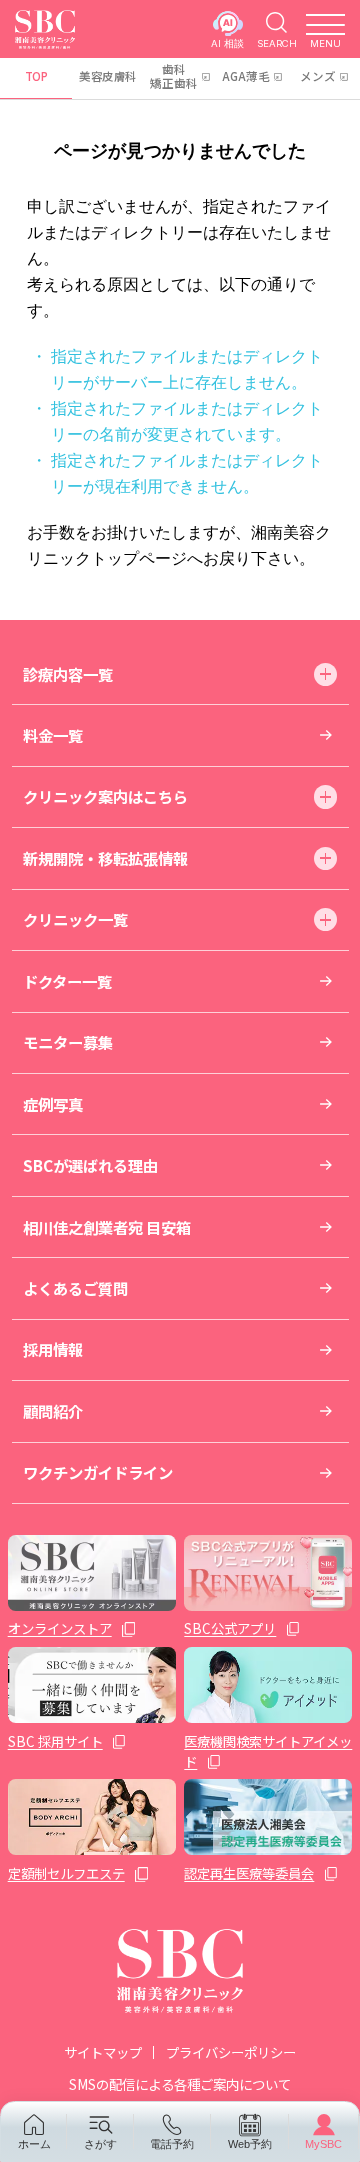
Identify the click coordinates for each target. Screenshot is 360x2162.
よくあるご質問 (75, 1288)
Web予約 (250, 2143)
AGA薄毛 (246, 76)
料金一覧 (53, 735)
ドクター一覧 (67, 981)
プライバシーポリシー (231, 2052)
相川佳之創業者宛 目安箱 (107, 1227)
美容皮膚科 (108, 76)
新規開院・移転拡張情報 (105, 858)
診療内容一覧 (68, 674)
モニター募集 (68, 1042)
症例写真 (53, 1104)
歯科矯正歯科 (174, 76)
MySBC (323, 2143)
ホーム (34, 2143)
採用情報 (53, 1349)
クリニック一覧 (75, 919)
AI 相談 (227, 43)
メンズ (318, 76)
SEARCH (277, 43)
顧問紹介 (53, 1411)
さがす (100, 2143)
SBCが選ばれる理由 (90, 1165)
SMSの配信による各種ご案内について (180, 2084)
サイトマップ (103, 2052)
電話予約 (172, 2143)
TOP (36, 76)
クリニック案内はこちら (105, 796)
